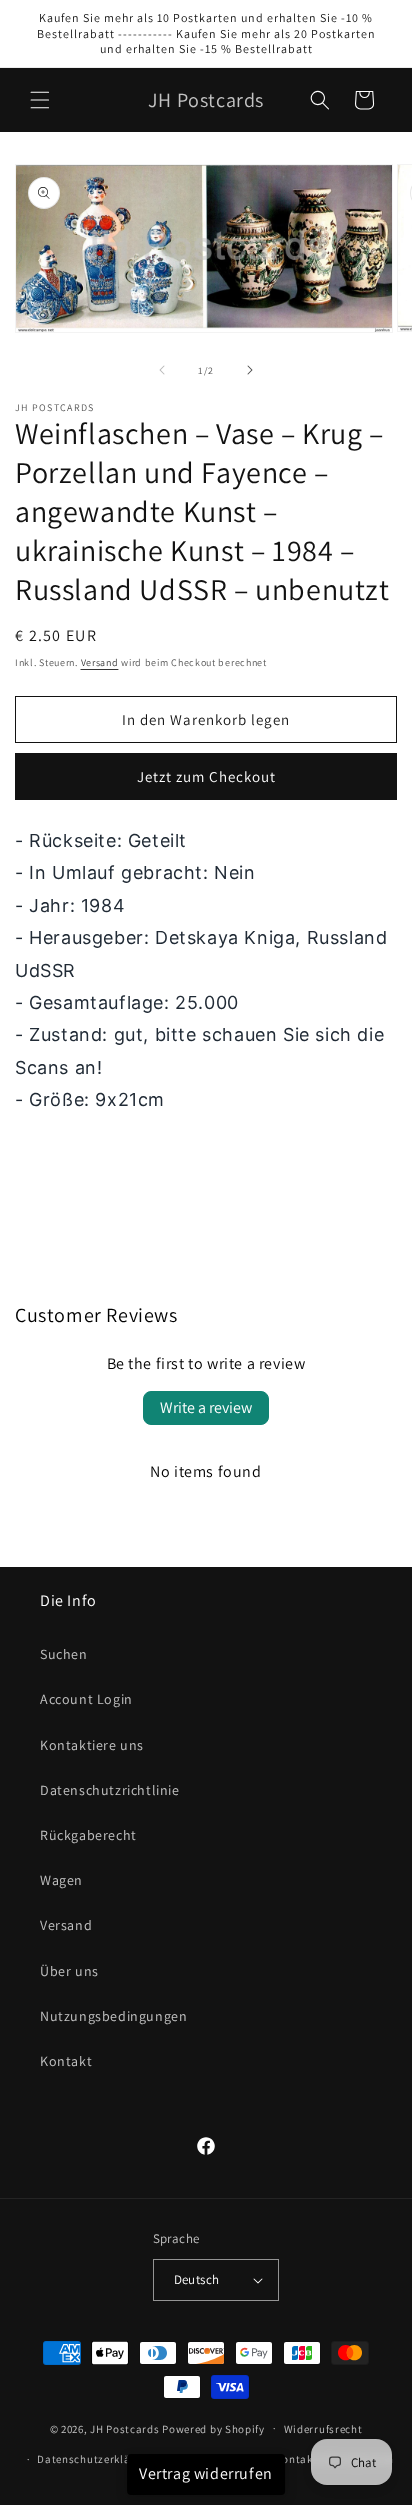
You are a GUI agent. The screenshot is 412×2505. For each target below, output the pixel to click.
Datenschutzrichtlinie (110, 1790)
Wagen (61, 1880)
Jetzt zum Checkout (206, 776)
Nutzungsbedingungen (113, 2016)
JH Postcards (124, 2428)
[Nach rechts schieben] (250, 370)
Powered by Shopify (213, 2428)
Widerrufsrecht (323, 2429)
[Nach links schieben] (162, 370)
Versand (100, 662)
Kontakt (66, 2061)
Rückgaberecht (88, 1835)
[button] (40, 100)
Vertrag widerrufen (206, 2473)
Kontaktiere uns (92, 1745)
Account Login (86, 1699)
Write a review (206, 1407)
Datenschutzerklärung (96, 2459)
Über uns (69, 1971)
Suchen (64, 1654)
